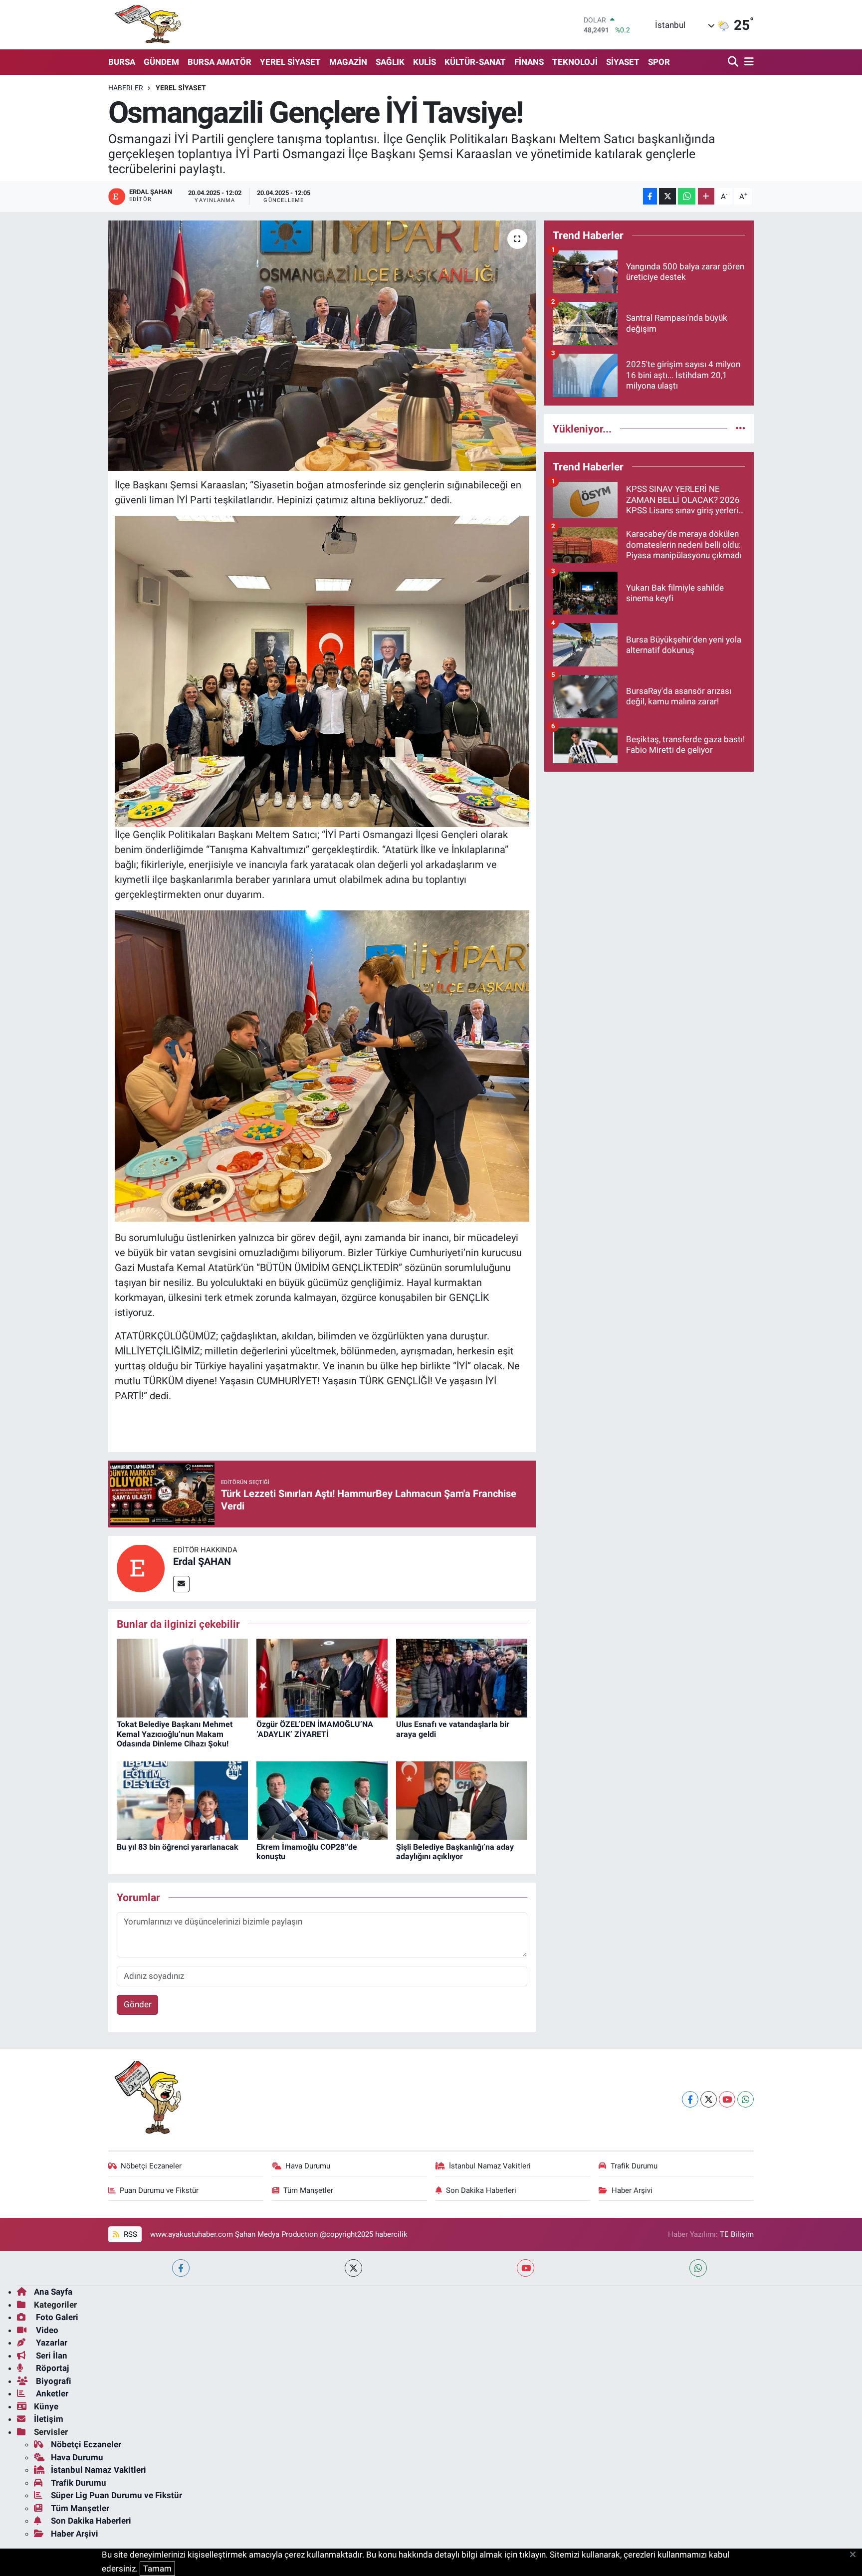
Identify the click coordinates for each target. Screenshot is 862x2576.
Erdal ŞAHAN (202, 1561)
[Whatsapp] (746, 2099)
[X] (709, 2099)
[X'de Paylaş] (667, 196)
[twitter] (353, 2268)
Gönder (138, 2004)
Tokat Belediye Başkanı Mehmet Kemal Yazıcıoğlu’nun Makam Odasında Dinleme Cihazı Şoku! (175, 1734)
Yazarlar (51, 2343)
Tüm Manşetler (308, 2190)
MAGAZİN (348, 62)
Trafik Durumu (634, 2166)
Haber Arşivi (632, 2190)
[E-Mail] (181, 1584)
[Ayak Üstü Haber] (146, 25)
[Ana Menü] (747, 62)
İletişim (49, 2419)
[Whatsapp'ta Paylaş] (687, 196)
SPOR (659, 62)
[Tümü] (741, 429)
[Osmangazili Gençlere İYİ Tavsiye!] (322, 346)
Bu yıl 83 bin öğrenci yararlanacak (178, 1847)
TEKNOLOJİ (575, 62)
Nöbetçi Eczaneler (151, 2166)
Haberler (126, 88)
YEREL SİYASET (290, 62)
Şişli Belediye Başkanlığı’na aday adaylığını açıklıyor (455, 1852)
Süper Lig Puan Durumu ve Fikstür (116, 2495)
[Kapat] (856, 2555)
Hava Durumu (308, 2166)
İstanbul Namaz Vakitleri (490, 2166)
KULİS (425, 62)
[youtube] (526, 2268)
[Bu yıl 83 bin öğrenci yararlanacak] (182, 1800)
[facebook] (181, 2268)
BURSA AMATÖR (219, 62)
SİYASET (623, 62)
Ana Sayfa (53, 2292)
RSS (129, 2234)
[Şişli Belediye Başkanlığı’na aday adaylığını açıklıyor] (462, 1800)
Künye (46, 2406)
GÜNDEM (161, 62)
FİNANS (529, 62)
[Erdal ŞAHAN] (141, 1567)
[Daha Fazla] (706, 196)
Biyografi (53, 2381)
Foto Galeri (56, 2317)
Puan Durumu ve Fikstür (159, 2190)
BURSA (122, 62)
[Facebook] (690, 2099)
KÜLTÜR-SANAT (475, 62)
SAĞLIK (390, 62)
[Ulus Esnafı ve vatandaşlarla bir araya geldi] (462, 1678)
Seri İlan (51, 2356)
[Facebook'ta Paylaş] (650, 196)
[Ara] (734, 62)
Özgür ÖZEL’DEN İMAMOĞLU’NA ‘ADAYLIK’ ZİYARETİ (315, 1729)
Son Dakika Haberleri (481, 2190)
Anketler (51, 2393)
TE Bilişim (737, 2234)
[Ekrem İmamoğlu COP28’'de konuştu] (322, 1800)
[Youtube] (727, 2099)
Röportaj (51, 2368)
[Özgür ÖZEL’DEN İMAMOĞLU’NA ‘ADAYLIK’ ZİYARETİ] (322, 1678)
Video (46, 2330)
